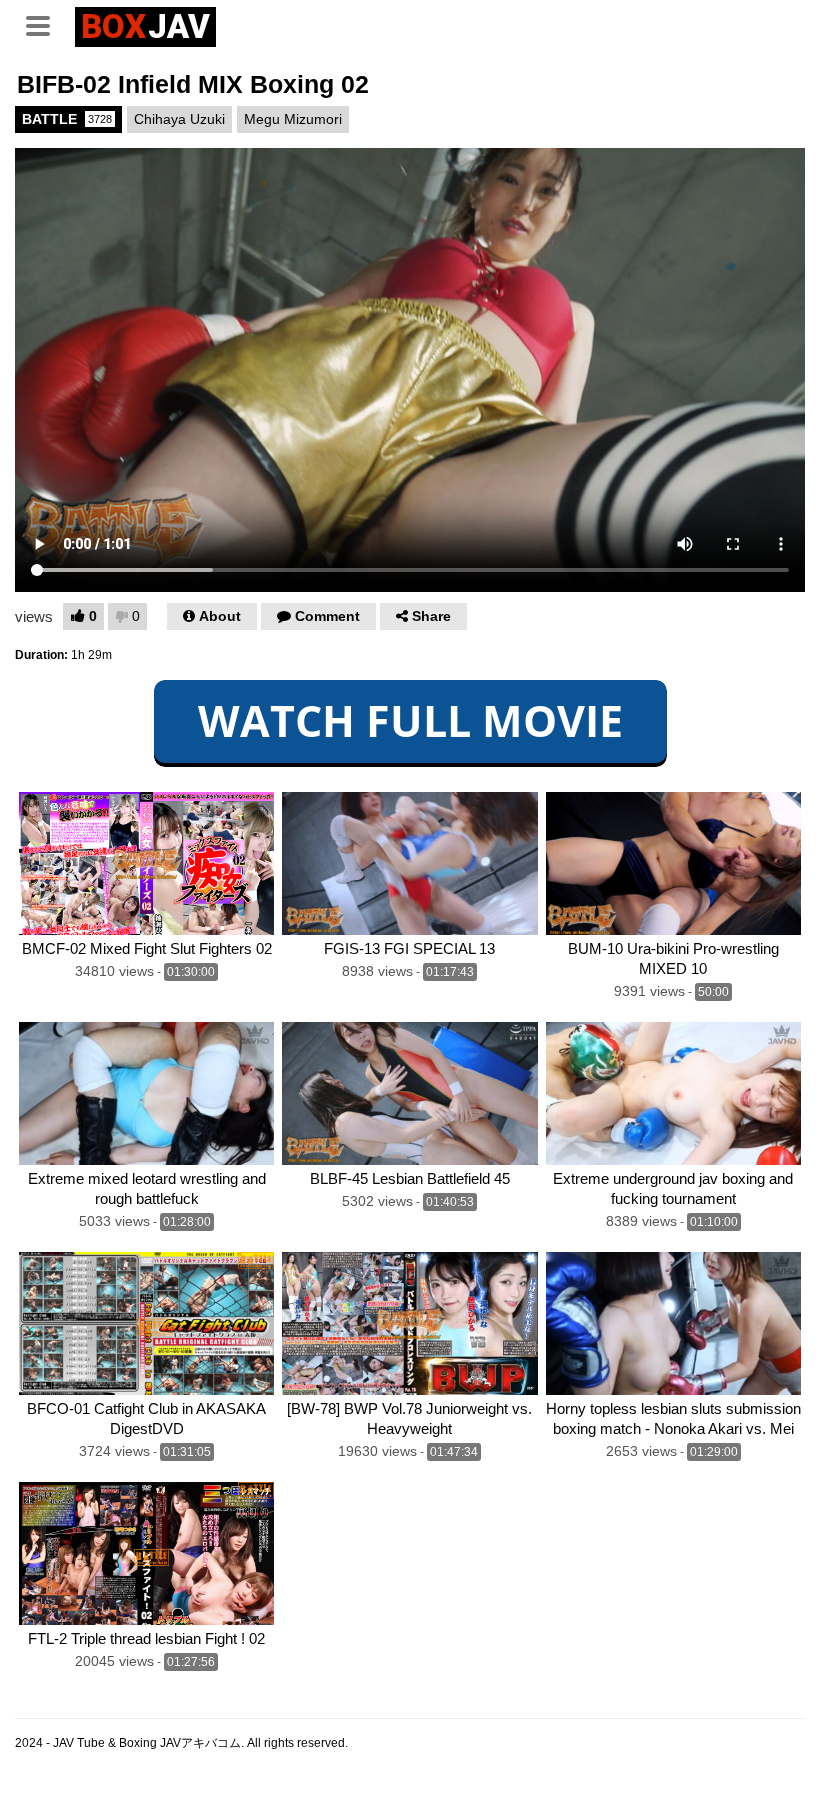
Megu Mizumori (293, 119)
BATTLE (67, 119)
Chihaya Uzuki (179, 119)
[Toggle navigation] (45, 24)
